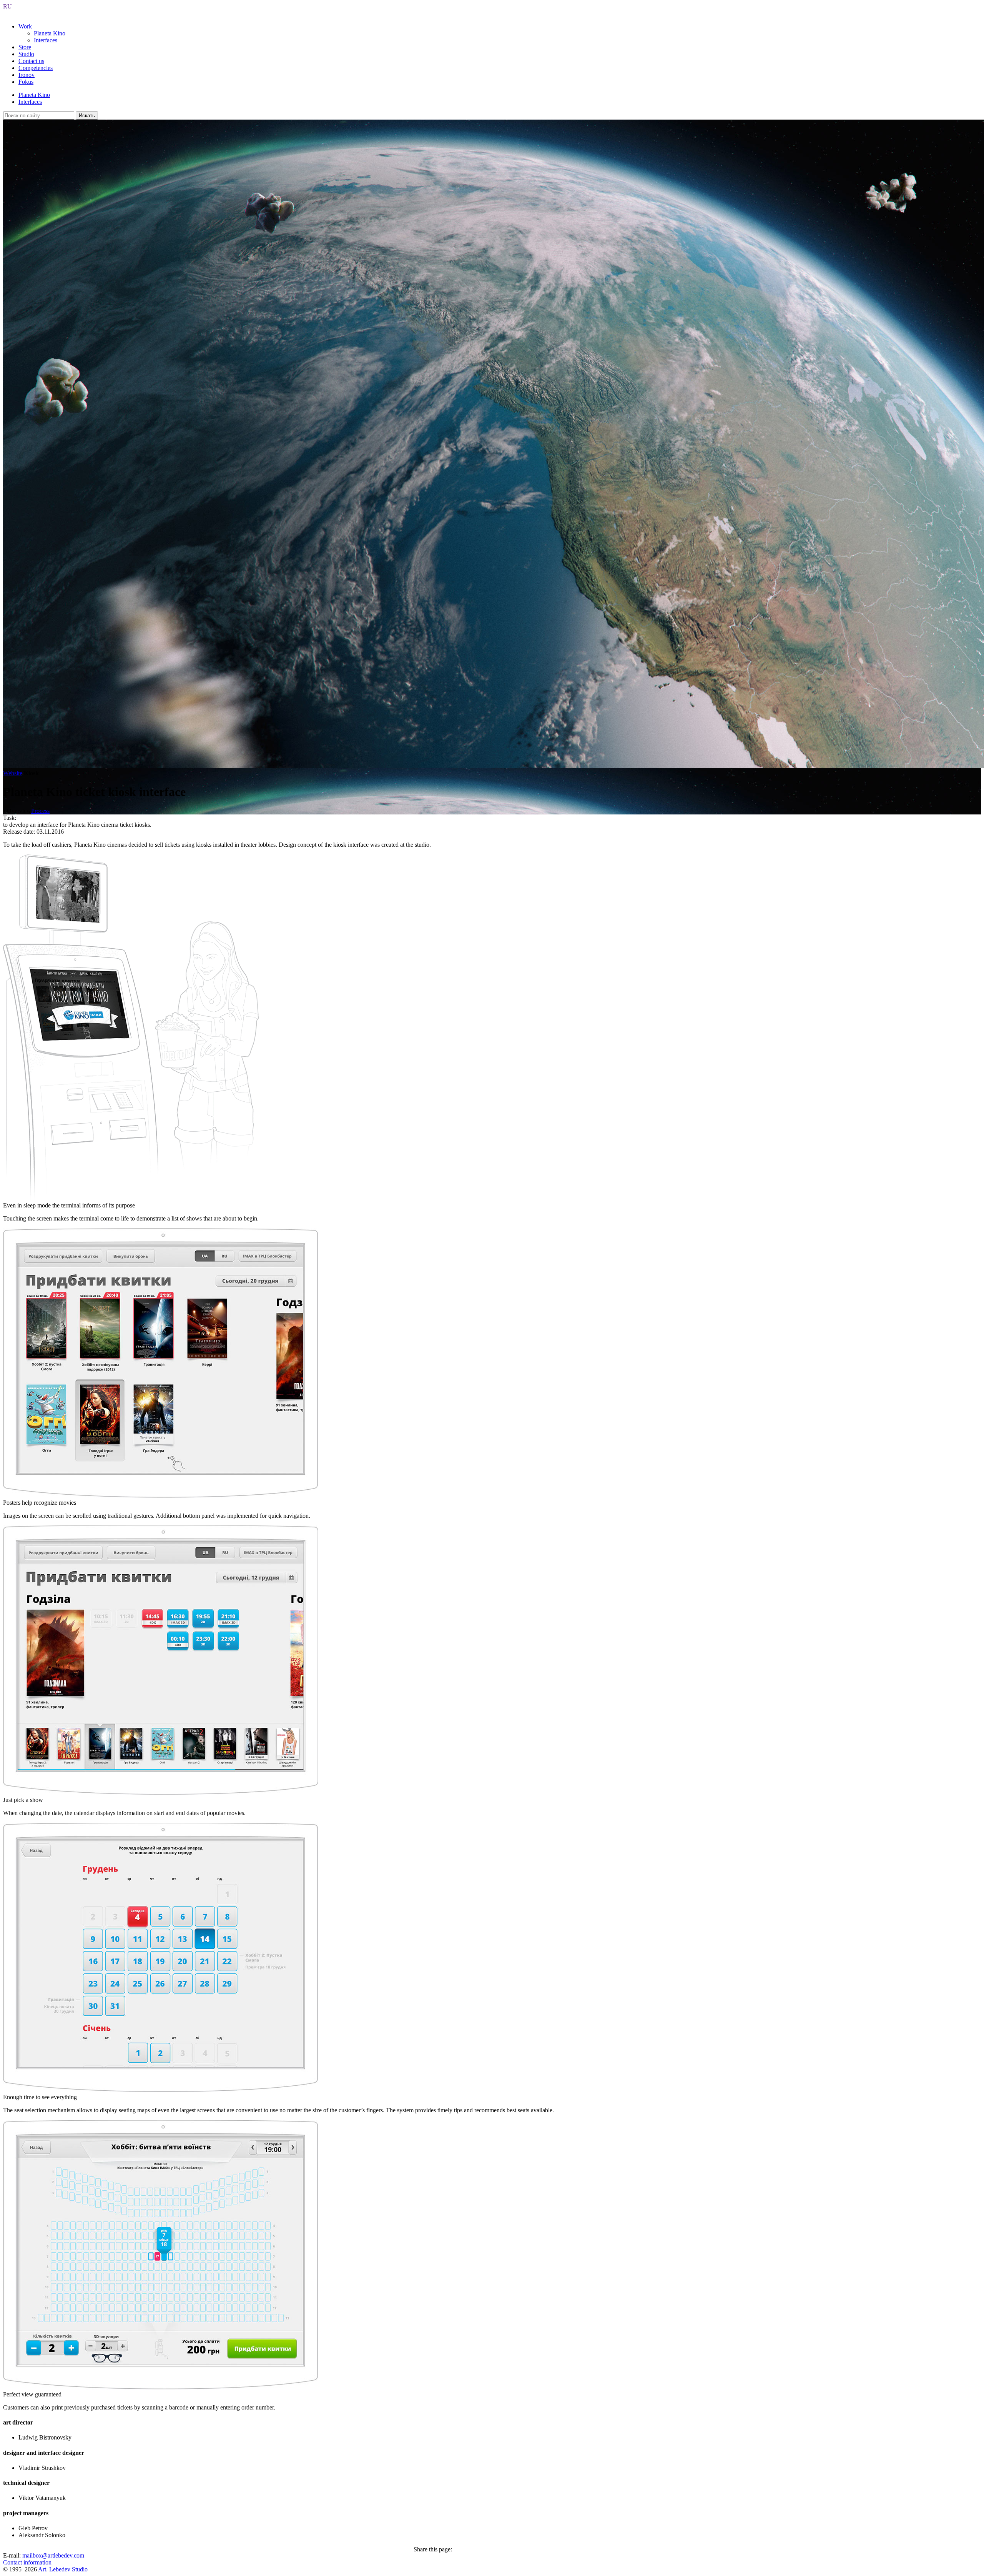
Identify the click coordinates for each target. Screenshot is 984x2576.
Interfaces (46, 40)
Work (25, 26)
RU (7, 6)
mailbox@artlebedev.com (53, 2555)
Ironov (27, 75)
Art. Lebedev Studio (63, 2569)
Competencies (36, 68)
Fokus (26, 82)
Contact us (31, 61)
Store (25, 47)
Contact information (27, 2562)
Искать (87, 116)
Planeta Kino (50, 33)
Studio (26, 54)
